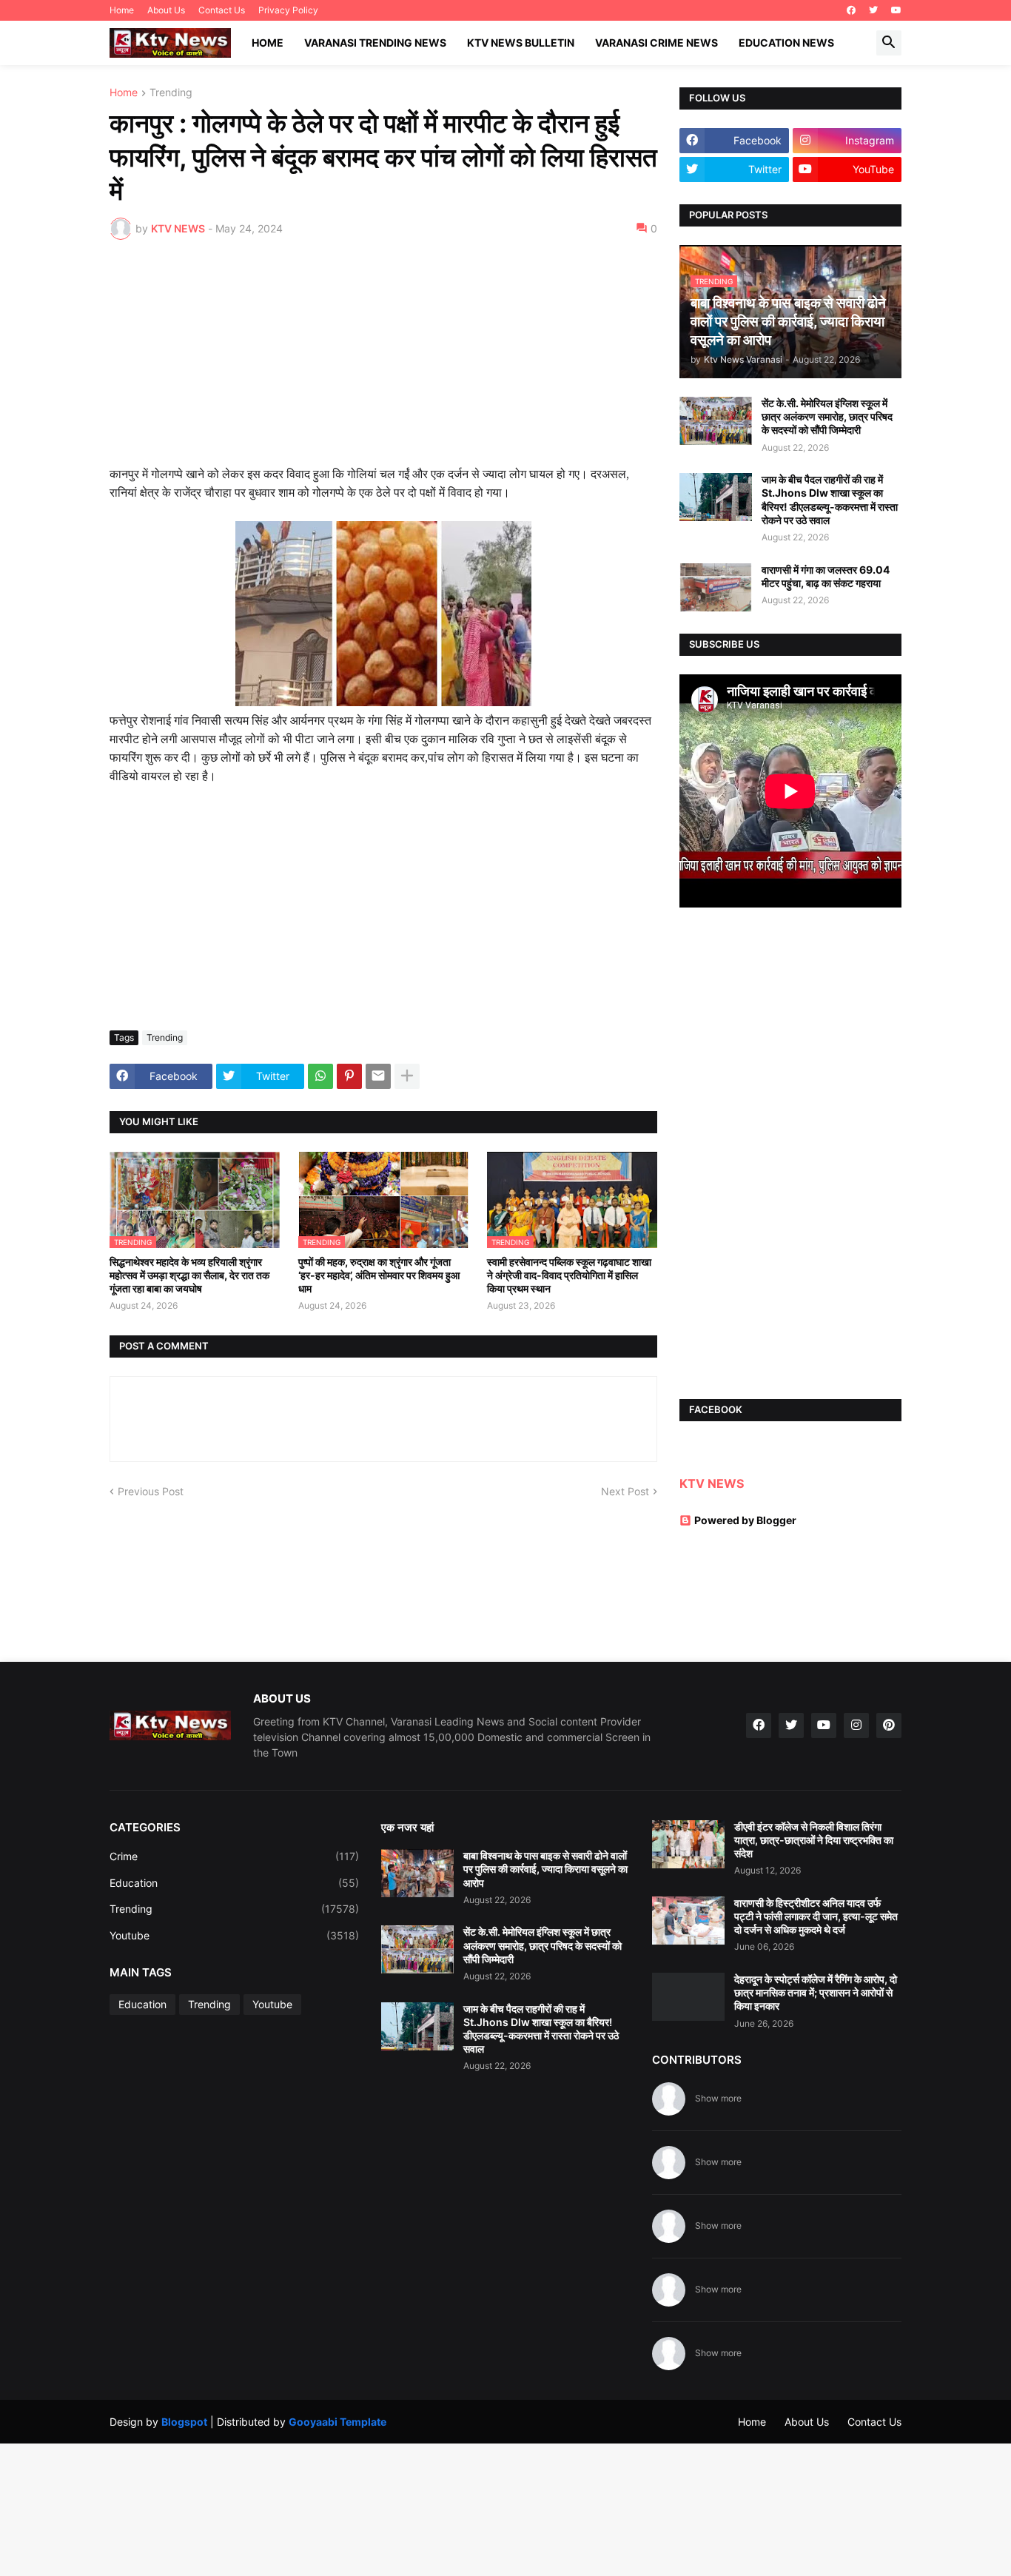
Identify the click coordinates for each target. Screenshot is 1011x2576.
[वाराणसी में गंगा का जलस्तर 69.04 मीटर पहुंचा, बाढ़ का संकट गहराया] (716, 587)
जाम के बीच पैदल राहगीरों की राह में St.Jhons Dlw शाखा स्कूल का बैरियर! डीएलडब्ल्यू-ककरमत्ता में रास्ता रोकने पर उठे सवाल (830, 500)
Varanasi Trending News (375, 43)
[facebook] (851, 10)
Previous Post (151, 1491)
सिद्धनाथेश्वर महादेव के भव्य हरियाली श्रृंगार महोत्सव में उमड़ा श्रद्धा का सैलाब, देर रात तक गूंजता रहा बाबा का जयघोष (189, 1275)
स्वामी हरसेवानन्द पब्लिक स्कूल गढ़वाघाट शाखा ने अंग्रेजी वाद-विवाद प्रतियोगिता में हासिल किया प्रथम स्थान (569, 1275)
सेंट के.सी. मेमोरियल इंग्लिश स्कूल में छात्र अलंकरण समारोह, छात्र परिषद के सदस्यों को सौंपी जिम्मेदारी (827, 416)
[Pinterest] (349, 1076)
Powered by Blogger (745, 1520)
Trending (171, 93)
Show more (718, 2098)
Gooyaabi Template (337, 2422)
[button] (889, 43)
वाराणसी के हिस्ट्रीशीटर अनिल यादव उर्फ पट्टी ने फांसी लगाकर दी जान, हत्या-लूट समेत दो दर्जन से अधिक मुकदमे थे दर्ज (816, 1916)
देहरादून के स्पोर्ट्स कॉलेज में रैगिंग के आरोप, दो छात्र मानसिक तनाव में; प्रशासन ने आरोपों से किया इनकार (816, 1992)
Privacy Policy (288, 10)
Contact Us (222, 10)
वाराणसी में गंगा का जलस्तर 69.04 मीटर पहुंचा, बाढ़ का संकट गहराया (826, 576)
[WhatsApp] (320, 1076)
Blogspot (184, 2422)
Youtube (234, 1935)
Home (122, 10)
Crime (234, 1856)
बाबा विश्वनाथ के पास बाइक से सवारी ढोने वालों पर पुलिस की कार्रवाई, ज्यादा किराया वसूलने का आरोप (545, 1869)
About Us (166, 10)
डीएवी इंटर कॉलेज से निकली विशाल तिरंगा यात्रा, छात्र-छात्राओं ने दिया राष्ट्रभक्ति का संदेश (814, 1840)
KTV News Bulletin (521, 43)
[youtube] (896, 10)
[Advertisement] (383, 362)
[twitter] (873, 10)
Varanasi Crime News (656, 43)
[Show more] (407, 1076)
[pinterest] (889, 1725)
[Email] (378, 1076)
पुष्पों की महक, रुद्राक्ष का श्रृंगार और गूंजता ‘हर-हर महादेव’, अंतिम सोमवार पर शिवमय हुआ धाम (379, 1275)
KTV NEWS (712, 1483)
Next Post (625, 1491)
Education (234, 1883)
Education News (786, 43)
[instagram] (856, 1725)
